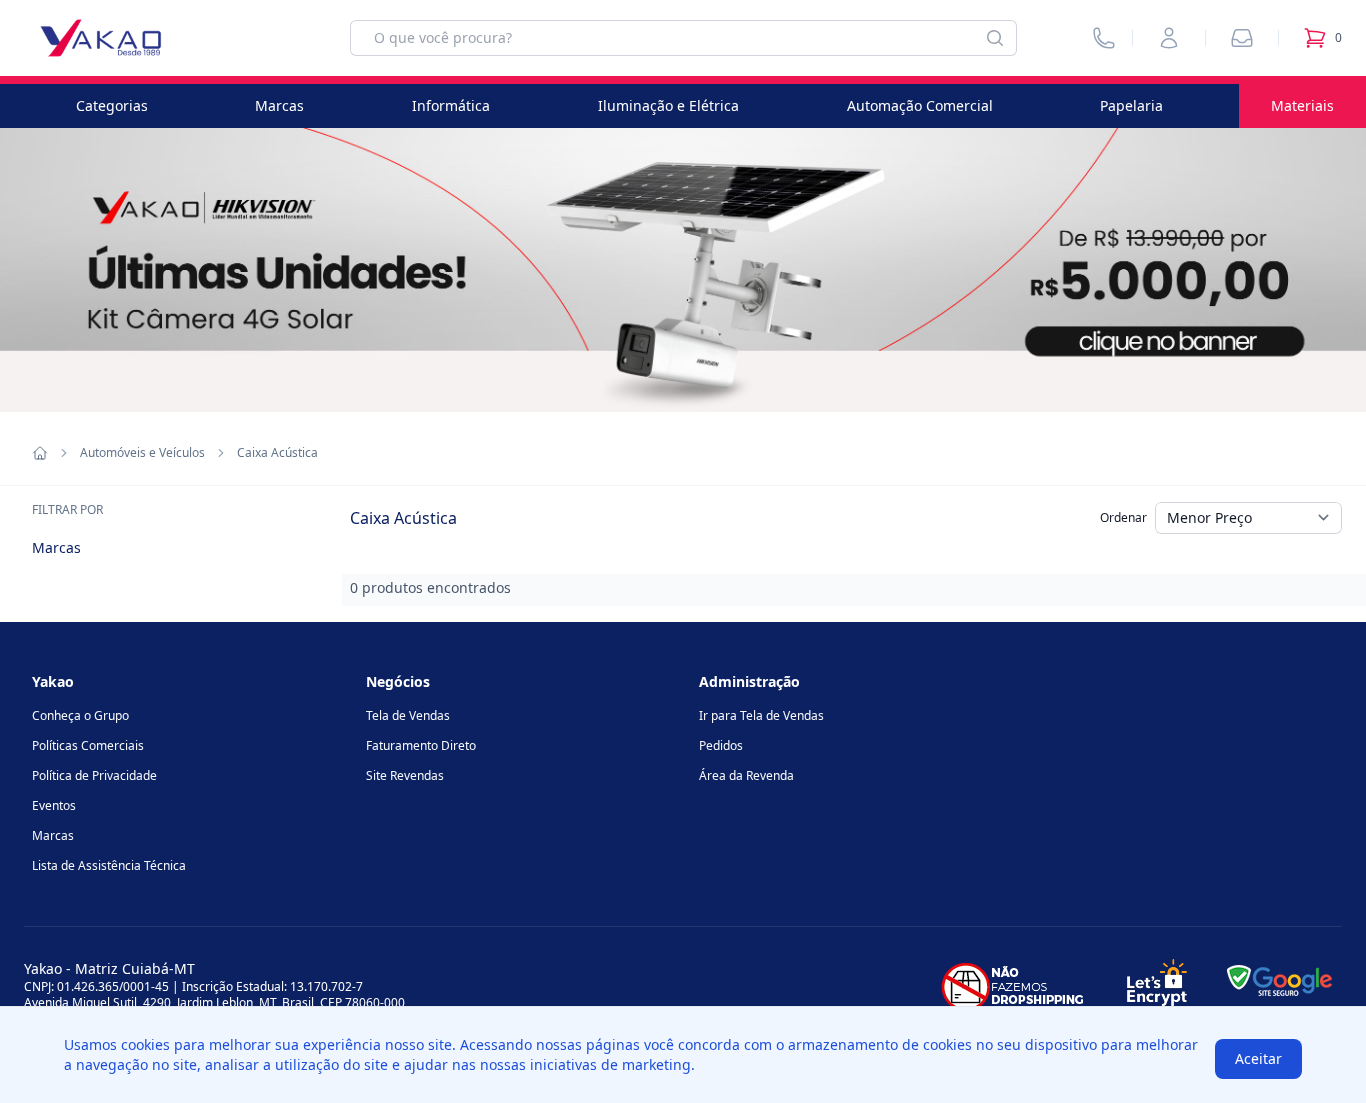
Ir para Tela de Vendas (761, 715)
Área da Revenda (746, 775)
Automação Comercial (920, 105)
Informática (451, 105)
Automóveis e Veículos (142, 453)
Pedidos (721, 745)
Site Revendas (405, 775)
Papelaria (1131, 105)
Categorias (112, 105)
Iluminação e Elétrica (668, 105)
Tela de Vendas (408, 715)
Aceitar (1258, 1058)
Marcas (279, 105)
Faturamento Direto (421, 745)
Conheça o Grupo (80, 715)
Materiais (1302, 105)
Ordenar (1123, 517)
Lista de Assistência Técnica (109, 865)
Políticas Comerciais (88, 745)
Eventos (54, 805)
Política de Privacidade (94, 775)
